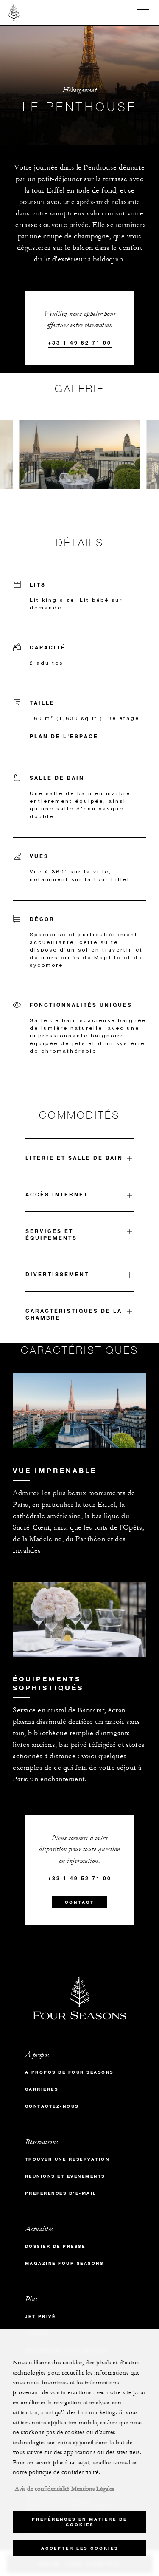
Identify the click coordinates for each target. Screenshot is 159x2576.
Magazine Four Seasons (64, 2263)
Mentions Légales (93, 2489)
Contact (79, 1902)
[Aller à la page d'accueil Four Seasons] (14, 12)
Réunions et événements (65, 2176)
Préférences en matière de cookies (79, 2522)
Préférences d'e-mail (61, 2193)
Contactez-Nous (52, 2106)
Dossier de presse (55, 2246)
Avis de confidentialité (42, 2489)
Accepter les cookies (80, 2548)
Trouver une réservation (67, 2159)
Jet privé (40, 2317)
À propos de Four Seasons (69, 2072)
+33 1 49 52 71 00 (80, 343)
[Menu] (143, 12)
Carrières (42, 2089)
